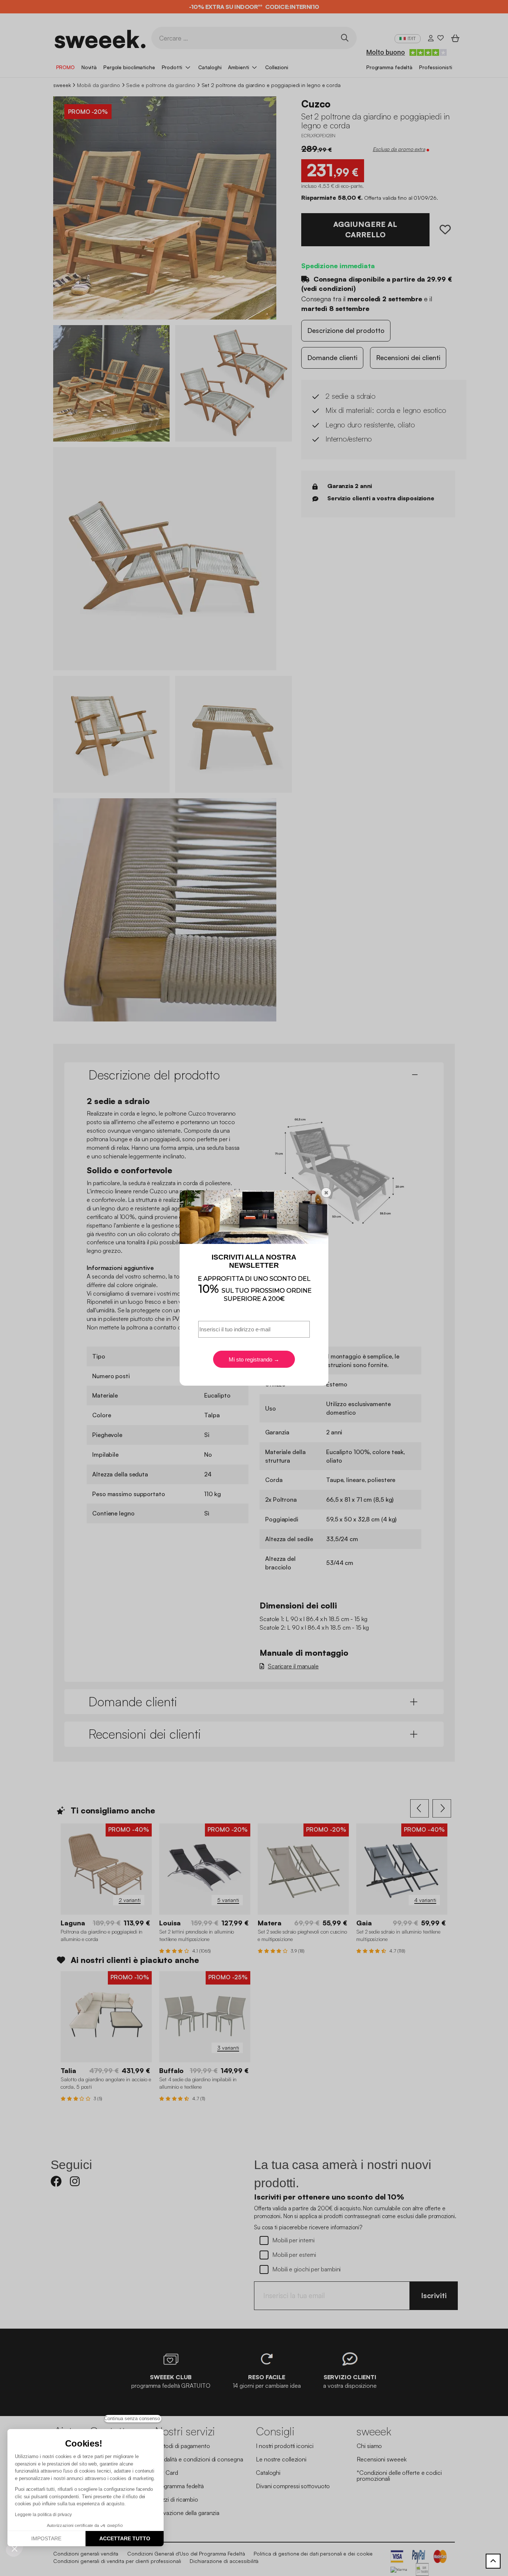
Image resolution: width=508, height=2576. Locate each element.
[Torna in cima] (493, 2561)
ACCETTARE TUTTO (125, 2538)
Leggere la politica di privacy (43, 2515)
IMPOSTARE (46, 2538)
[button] (15, 2548)
